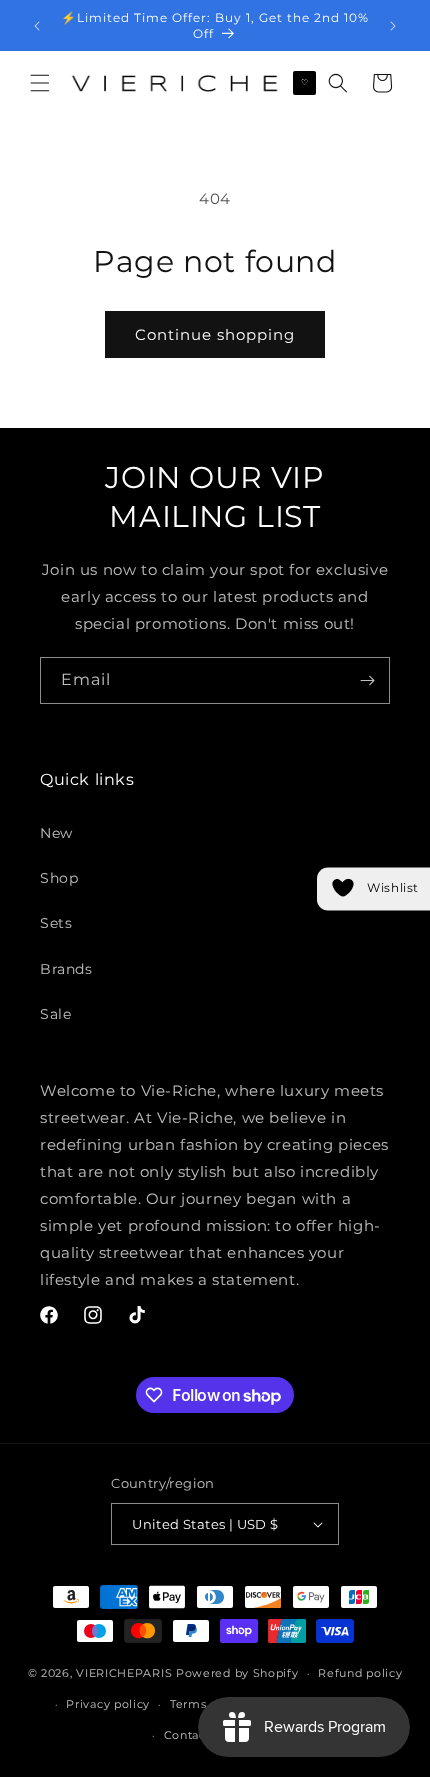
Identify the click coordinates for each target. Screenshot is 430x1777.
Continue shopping (215, 334)
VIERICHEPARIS (124, 1673)
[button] (40, 83)
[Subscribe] (367, 680)
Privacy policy (108, 1704)
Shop (59, 878)
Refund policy (360, 1673)
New (56, 833)
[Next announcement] (393, 26)
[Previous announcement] (37, 26)
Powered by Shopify (237, 1673)
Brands (66, 969)
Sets (56, 923)
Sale (55, 1014)
